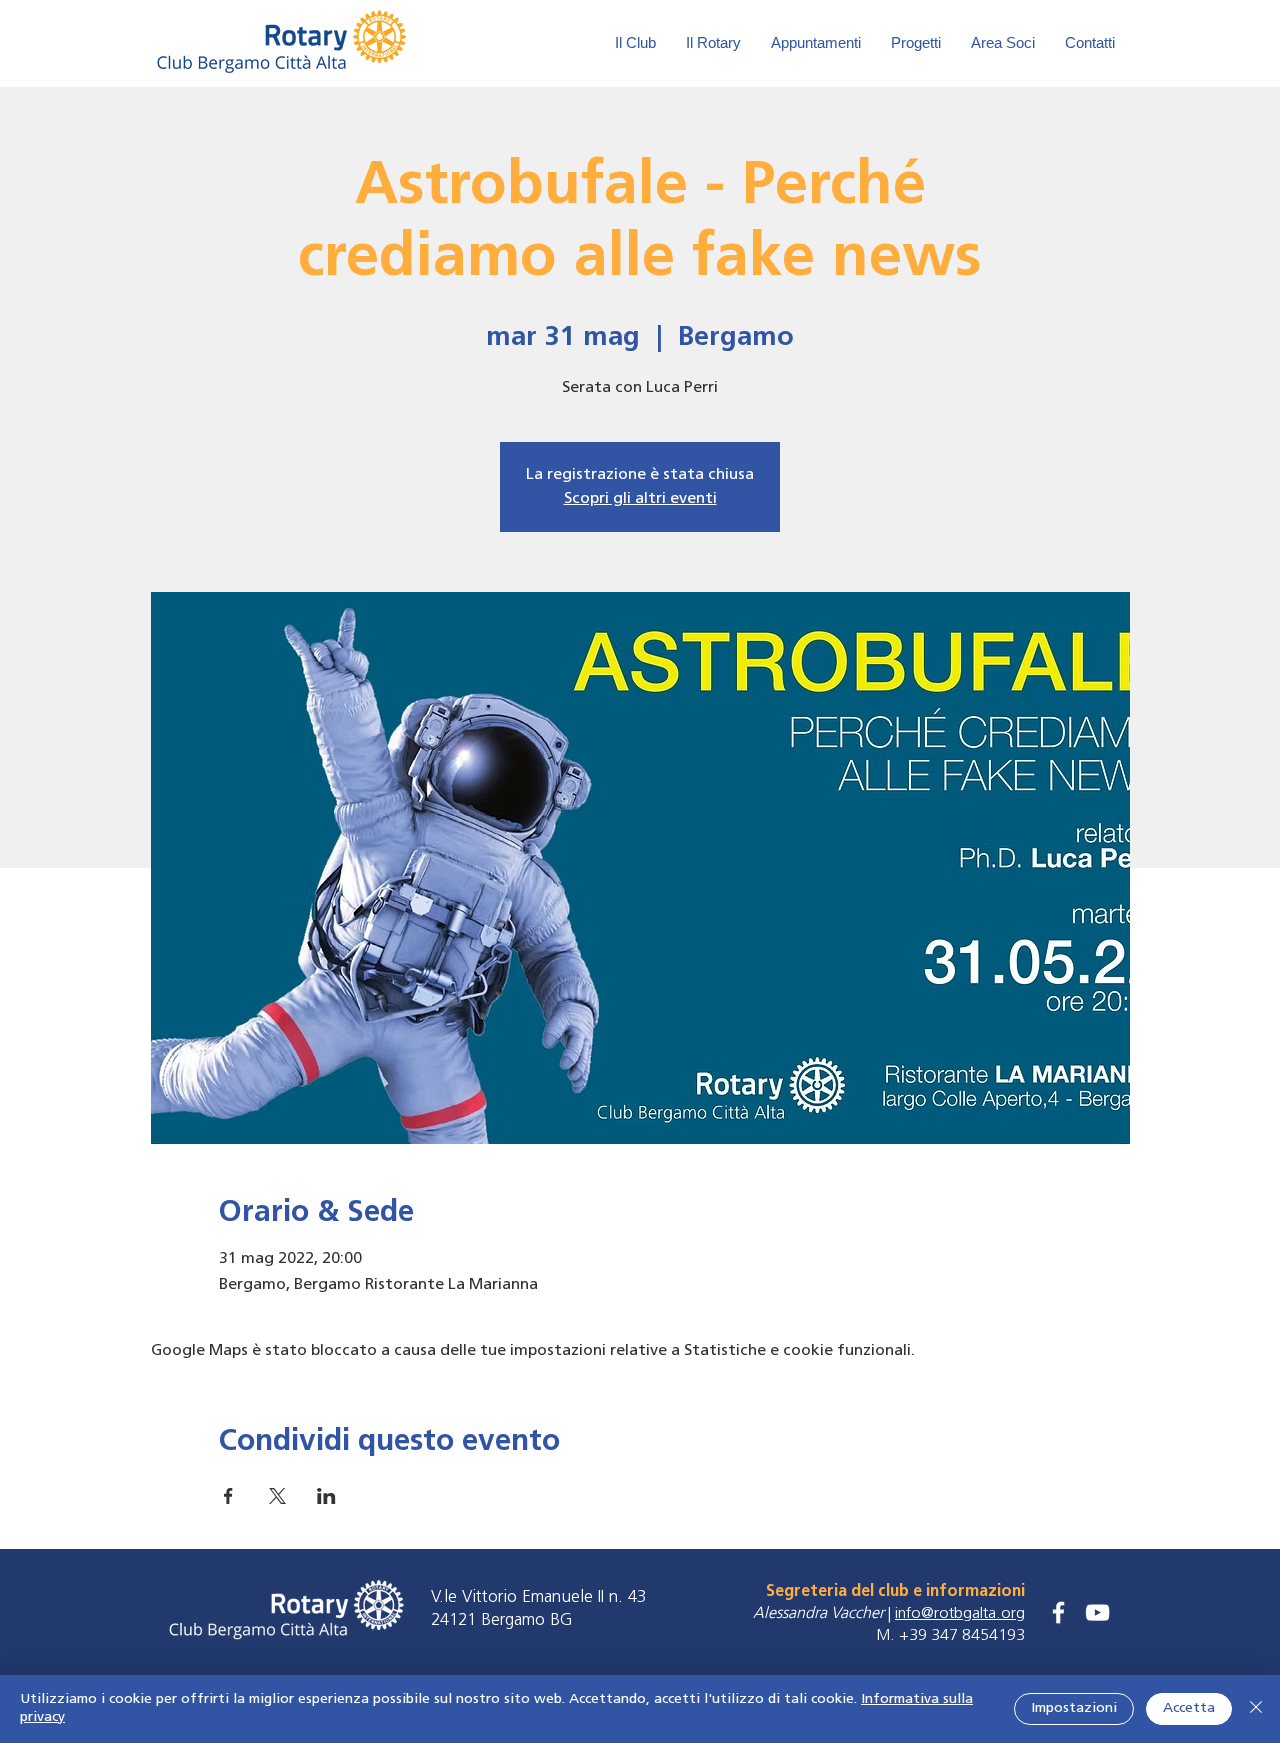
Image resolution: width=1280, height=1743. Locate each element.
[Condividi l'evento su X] (277, 1496)
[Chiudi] (1256, 1709)
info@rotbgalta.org (960, 1614)
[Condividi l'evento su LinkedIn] (326, 1496)
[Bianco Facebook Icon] (1058, 1612)
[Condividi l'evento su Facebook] (228, 1496)
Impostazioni (1074, 1708)
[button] (1003, 43)
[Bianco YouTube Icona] (1097, 1612)
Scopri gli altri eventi (640, 499)
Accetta (1189, 1708)
